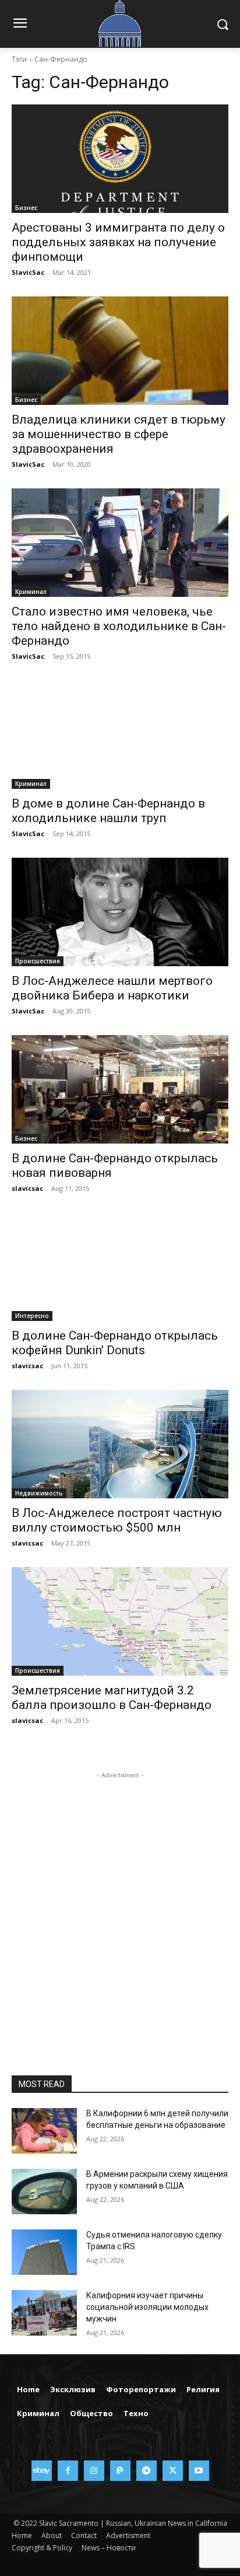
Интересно (32, 1316)
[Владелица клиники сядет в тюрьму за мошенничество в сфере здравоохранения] (120, 351)
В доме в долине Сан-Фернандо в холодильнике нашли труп (108, 811)
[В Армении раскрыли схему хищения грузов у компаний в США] (44, 2191)
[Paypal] (120, 2471)
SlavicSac (28, 272)
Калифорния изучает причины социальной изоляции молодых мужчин (147, 2307)
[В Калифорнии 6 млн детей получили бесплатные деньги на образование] (44, 2131)
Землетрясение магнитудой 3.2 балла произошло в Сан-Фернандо (112, 1698)
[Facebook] (68, 2471)
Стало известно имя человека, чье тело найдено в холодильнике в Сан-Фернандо (119, 626)
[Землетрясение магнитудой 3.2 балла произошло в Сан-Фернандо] (120, 1621)
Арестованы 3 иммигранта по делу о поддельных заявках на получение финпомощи (118, 242)
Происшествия (38, 961)
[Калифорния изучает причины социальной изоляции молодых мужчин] (44, 2313)
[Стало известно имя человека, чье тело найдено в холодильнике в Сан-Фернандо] (120, 543)
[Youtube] (199, 2471)
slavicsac (27, 1188)
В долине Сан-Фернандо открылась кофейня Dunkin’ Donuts (115, 1343)
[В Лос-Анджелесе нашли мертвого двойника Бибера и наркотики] (120, 912)
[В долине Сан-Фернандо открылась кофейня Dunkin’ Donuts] (120, 1267)
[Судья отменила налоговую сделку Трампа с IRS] (44, 2252)
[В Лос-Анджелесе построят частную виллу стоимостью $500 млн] (120, 1444)
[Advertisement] (120, 1902)
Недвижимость (39, 1493)
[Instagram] (94, 2471)
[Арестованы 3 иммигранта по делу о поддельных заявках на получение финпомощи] (120, 159)
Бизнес (26, 208)
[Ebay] (42, 2471)
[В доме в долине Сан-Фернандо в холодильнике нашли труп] (120, 735)
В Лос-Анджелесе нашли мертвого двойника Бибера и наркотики (112, 988)
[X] (173, 2471)
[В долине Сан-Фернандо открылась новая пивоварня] (120, 1089)
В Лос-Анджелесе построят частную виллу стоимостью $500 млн (117, 1520)
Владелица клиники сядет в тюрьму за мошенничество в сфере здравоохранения (119, 434)
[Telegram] (147, 2471)
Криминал (31, 592)
